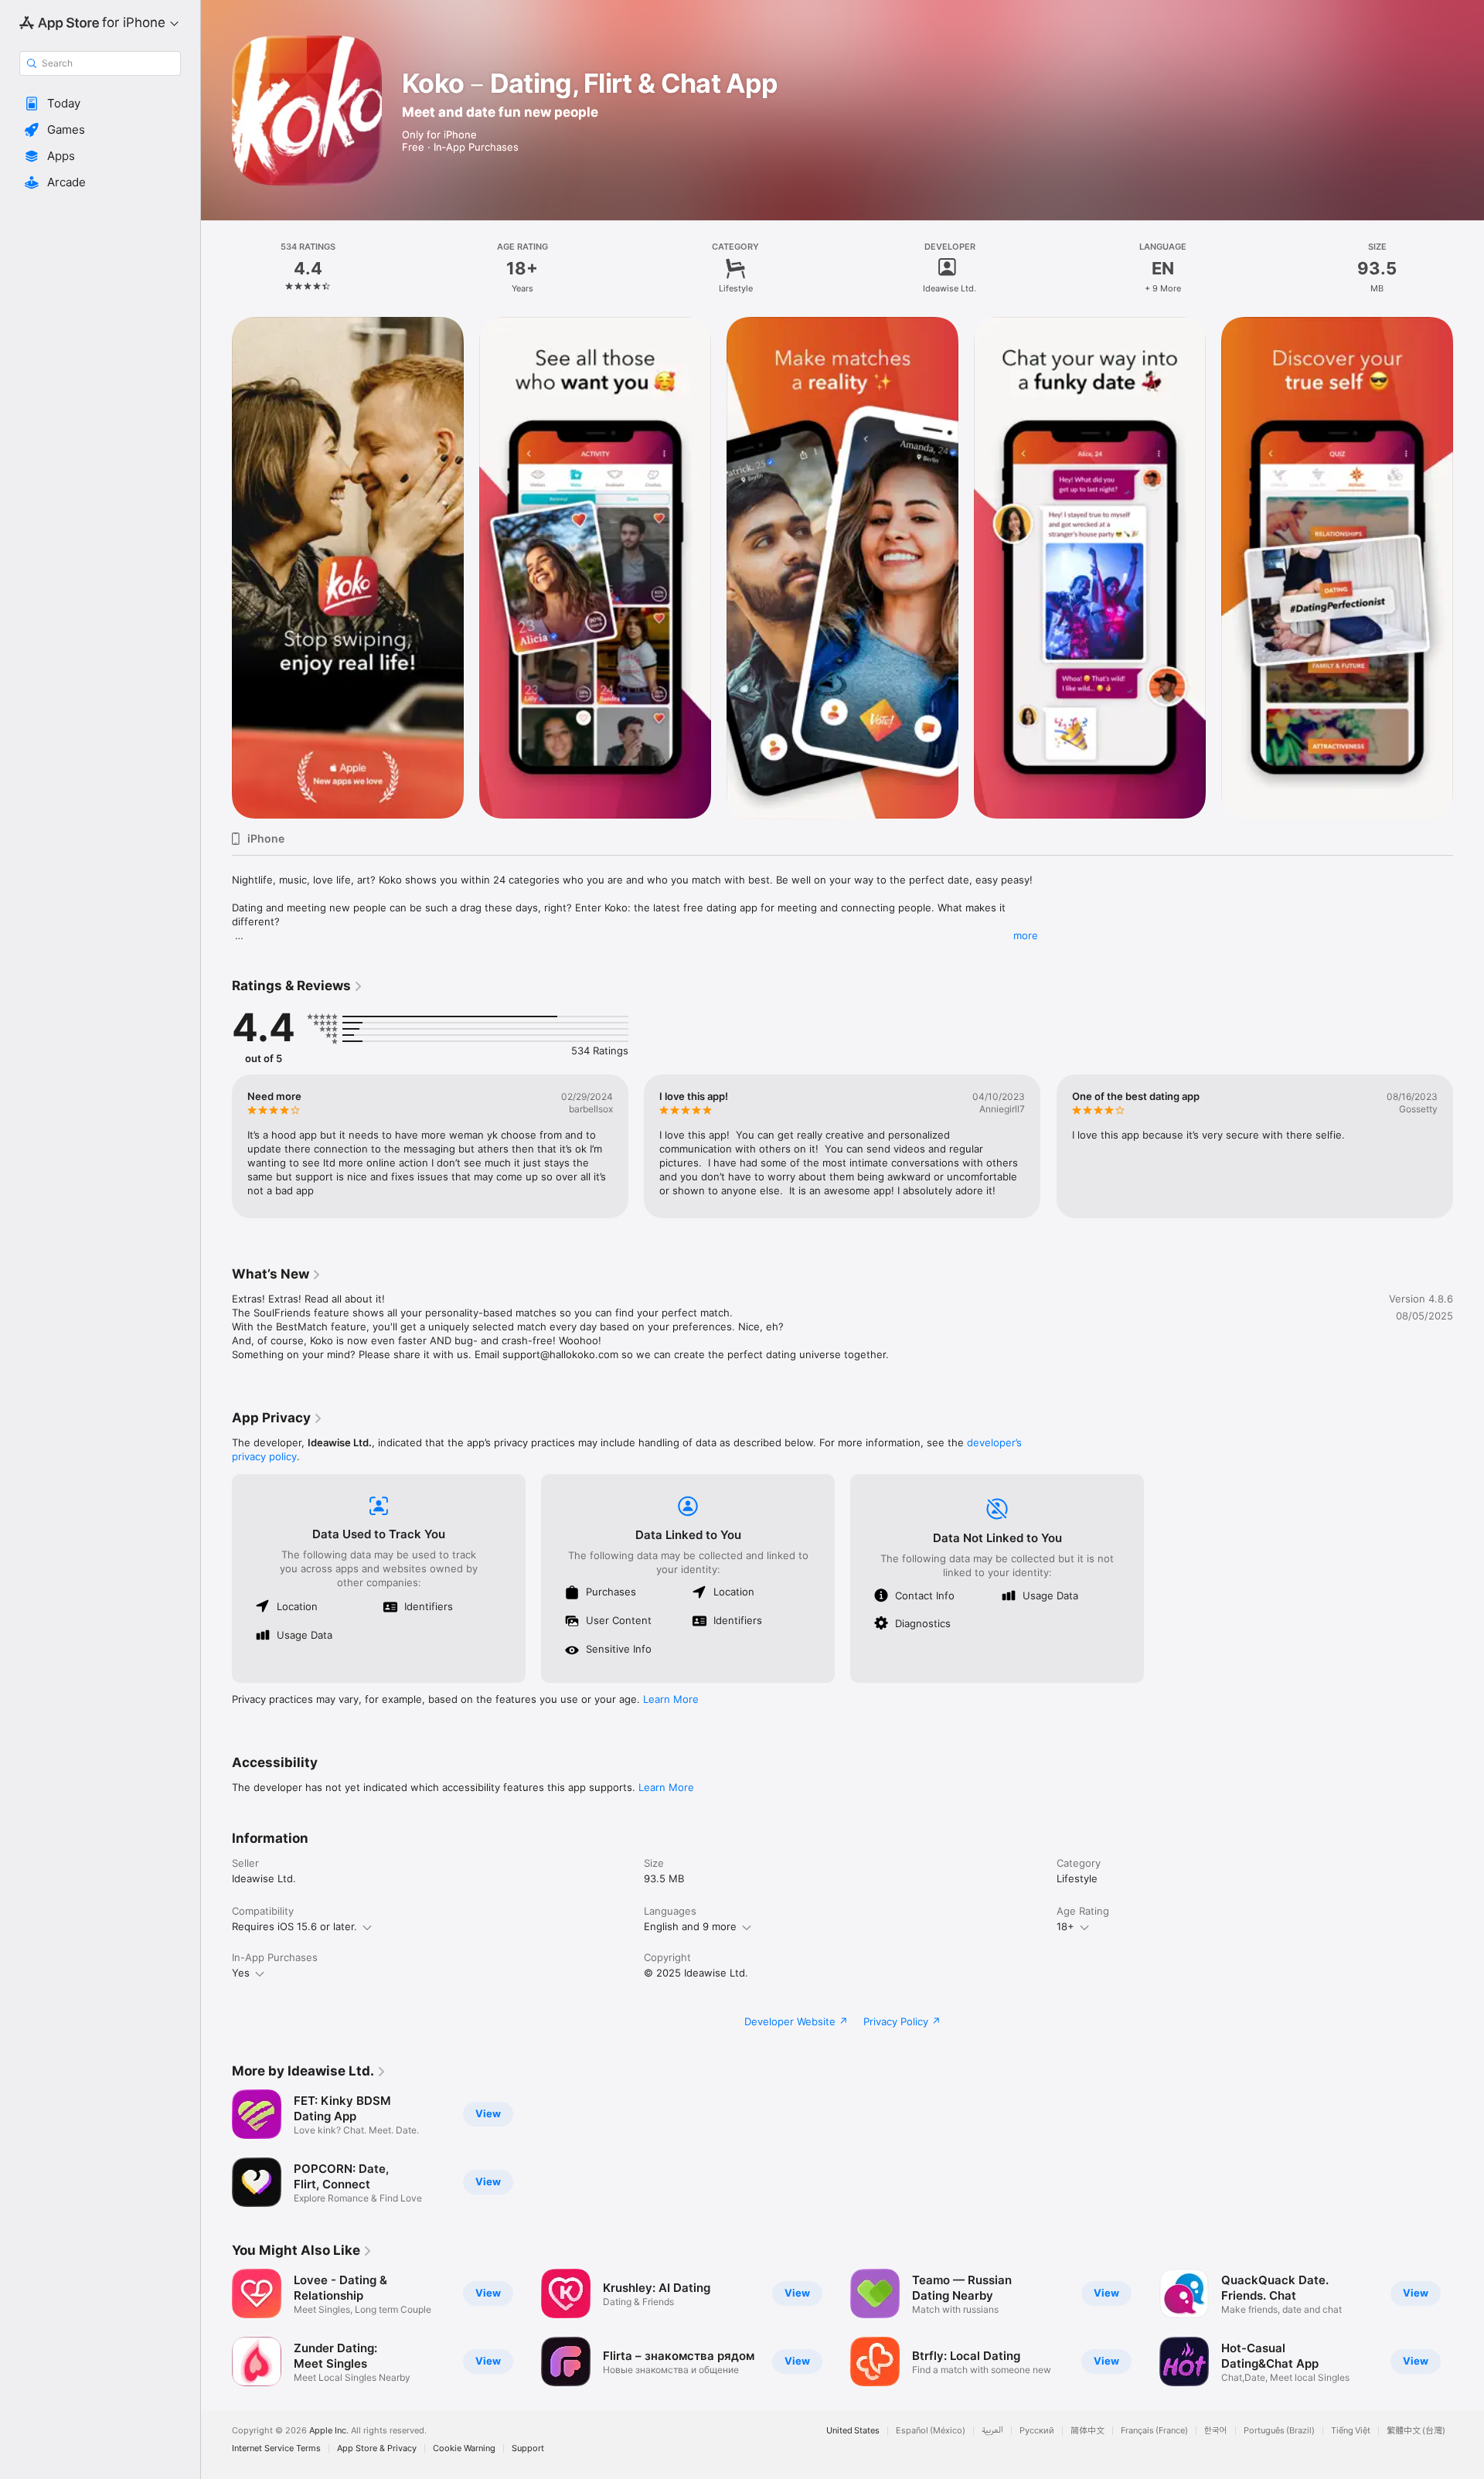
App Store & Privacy (377, 2448)
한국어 (1216, 2431)
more (1026, 935)
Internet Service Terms (276, 2448)
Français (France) (1154, 2431)
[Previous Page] (216, 568)
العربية (992, 2431)
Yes (241, 1973)
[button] (100, 104)
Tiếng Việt (1351, 2431)
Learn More (671, 1699)
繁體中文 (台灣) (1416, 2431)
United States (853, 2431)
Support (528, 2448)
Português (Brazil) (1279, 2431)
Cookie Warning (464, 2448)
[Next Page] (1469, 568)
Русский (1037, 2431)
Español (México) (931, 2431)
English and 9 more (690, 1926)
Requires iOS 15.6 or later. (294, 1926)
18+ (1065, 1926)
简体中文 (1087, 2431)
